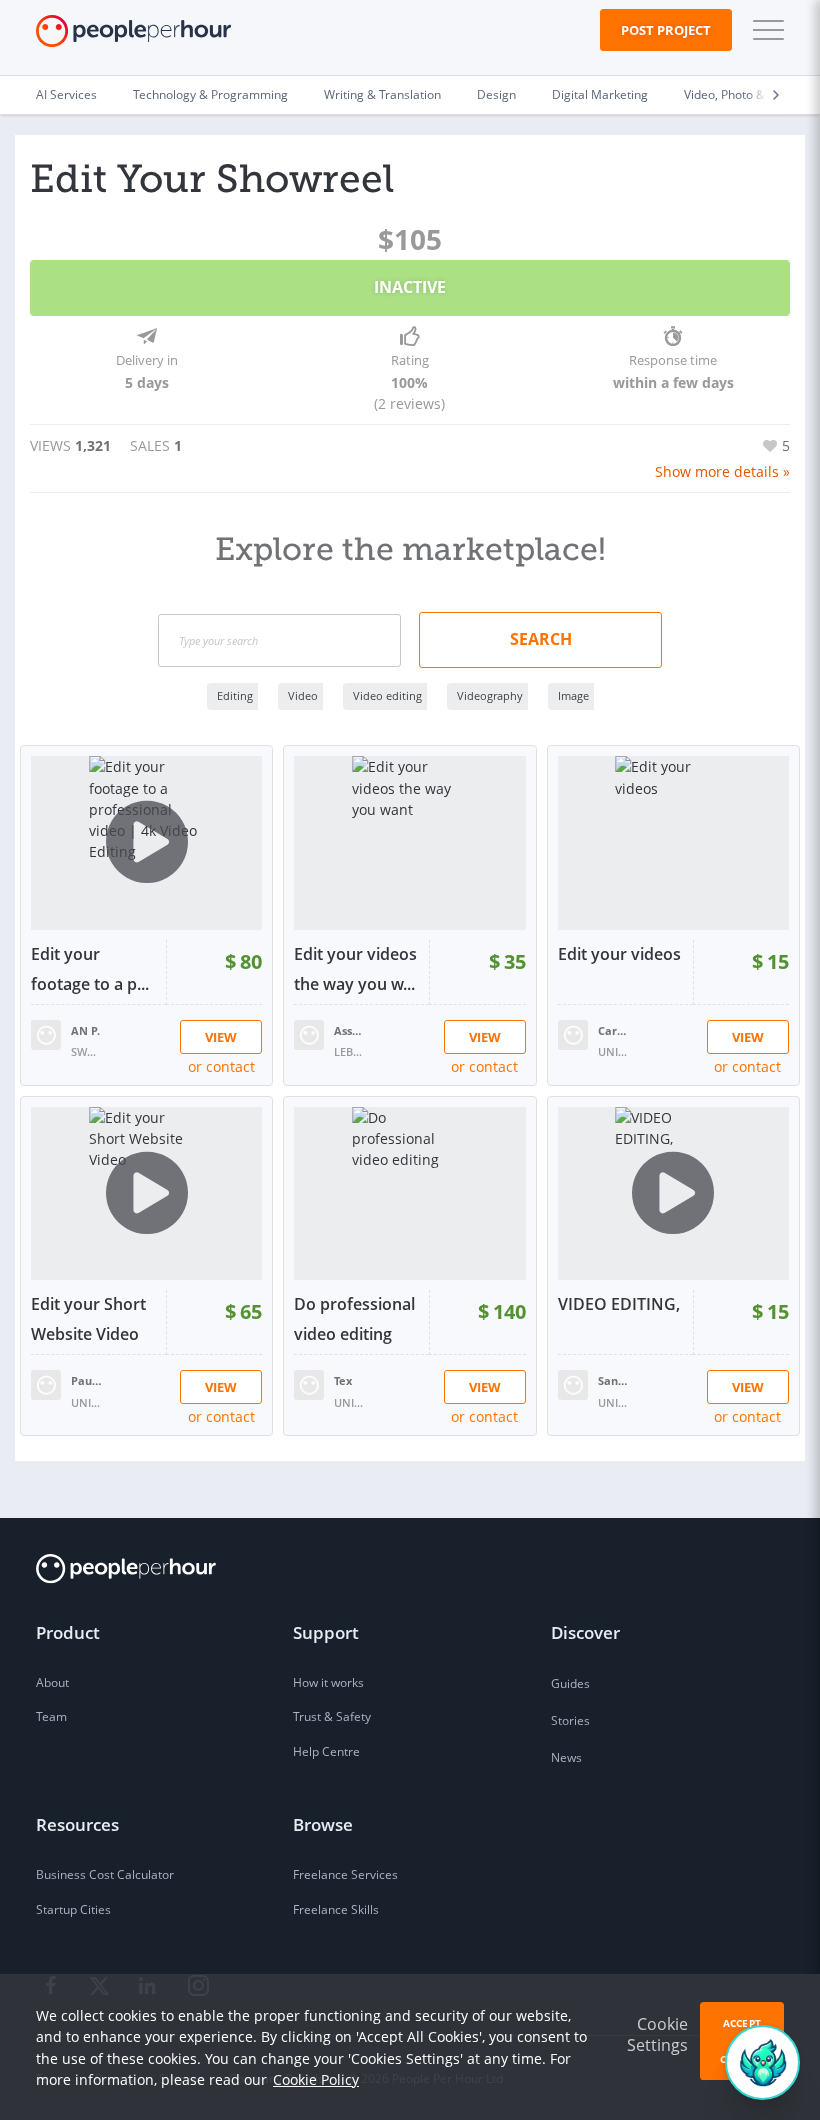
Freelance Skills (336, 1909)
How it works (328, 1682)
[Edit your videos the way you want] (409, 842)
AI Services (66, 94)
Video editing (387, 695)
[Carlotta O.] (573, 1033)
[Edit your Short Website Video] (146, 1193)
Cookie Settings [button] (657, 2034)
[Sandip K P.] (573, 1383)
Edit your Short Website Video (88, 1319)
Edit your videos (619, 954)
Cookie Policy (316, 2079)
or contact (221, 1066)
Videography (490, 695)
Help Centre (326, 1751)
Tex (343, 1380)
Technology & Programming (210, 94)
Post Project (666, 30)
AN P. (85, 1030)
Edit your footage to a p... (90, 969)
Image (573, 695)
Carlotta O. (613, 1030)
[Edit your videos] (673, 842)
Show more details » (722, 471)
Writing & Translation (382, 94)
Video (303, 695)
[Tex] (309, 1383)
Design (496, 94)
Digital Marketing (600, 94)
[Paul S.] (46, 1383)
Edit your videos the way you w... (355, 969)
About (52, 1682)
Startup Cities (73, 1909)
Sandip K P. (613, 1380)
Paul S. (86, 1380)
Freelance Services (345, 1874)
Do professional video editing (354, 1319)
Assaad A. (349, 1030)
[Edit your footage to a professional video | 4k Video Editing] (146, 842)
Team (51, 1716)
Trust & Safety (332, 1716)
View (221, 1037)
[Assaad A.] (309, 1033)
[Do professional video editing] (409, 1193)
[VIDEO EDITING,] (673, 1193)
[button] (764, 30)
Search (541, 639)
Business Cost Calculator (105, 1874)
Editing (235, 695)
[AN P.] (46, 1033)
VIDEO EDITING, (619, 1304)
